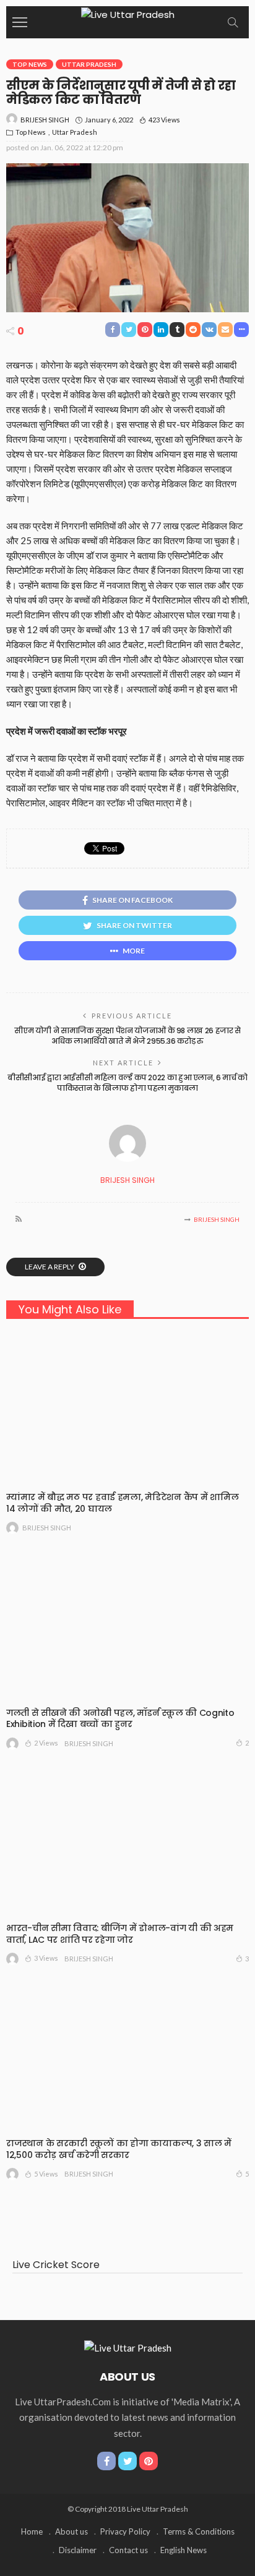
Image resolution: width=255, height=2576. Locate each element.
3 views (46, 1958)
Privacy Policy (125, 2531)
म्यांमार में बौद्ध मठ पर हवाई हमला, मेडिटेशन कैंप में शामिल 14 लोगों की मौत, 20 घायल (122, 1503)
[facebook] (106, 2461)
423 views (164, 120)
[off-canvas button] (20, 22)
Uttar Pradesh (89, 64)
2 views (46, 1743)
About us (71, 2531)
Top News (30, 64)
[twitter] (127, 2461)
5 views (46, 2174)
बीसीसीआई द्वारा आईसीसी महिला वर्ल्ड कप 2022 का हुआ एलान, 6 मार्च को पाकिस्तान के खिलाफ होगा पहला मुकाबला (127, 1083)
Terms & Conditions (199, 2531)
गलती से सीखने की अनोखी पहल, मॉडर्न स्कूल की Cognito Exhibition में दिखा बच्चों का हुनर (120, 1719)
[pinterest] (149, 2461)
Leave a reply (50, 1267)
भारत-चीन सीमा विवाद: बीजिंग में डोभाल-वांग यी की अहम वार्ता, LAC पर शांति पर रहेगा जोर (120, 1934)
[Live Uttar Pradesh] (128, 13)
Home (32, 2531)
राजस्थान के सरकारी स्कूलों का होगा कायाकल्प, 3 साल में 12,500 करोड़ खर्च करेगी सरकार (119, 2149)
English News (184, 2550)
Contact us (128, 2550)
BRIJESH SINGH (45, 120)
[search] (233, 22)
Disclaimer (78, 2550)
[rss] (19, 1219)
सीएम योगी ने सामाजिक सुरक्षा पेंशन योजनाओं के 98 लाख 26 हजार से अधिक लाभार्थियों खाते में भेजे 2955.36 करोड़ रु (127, 1036)
